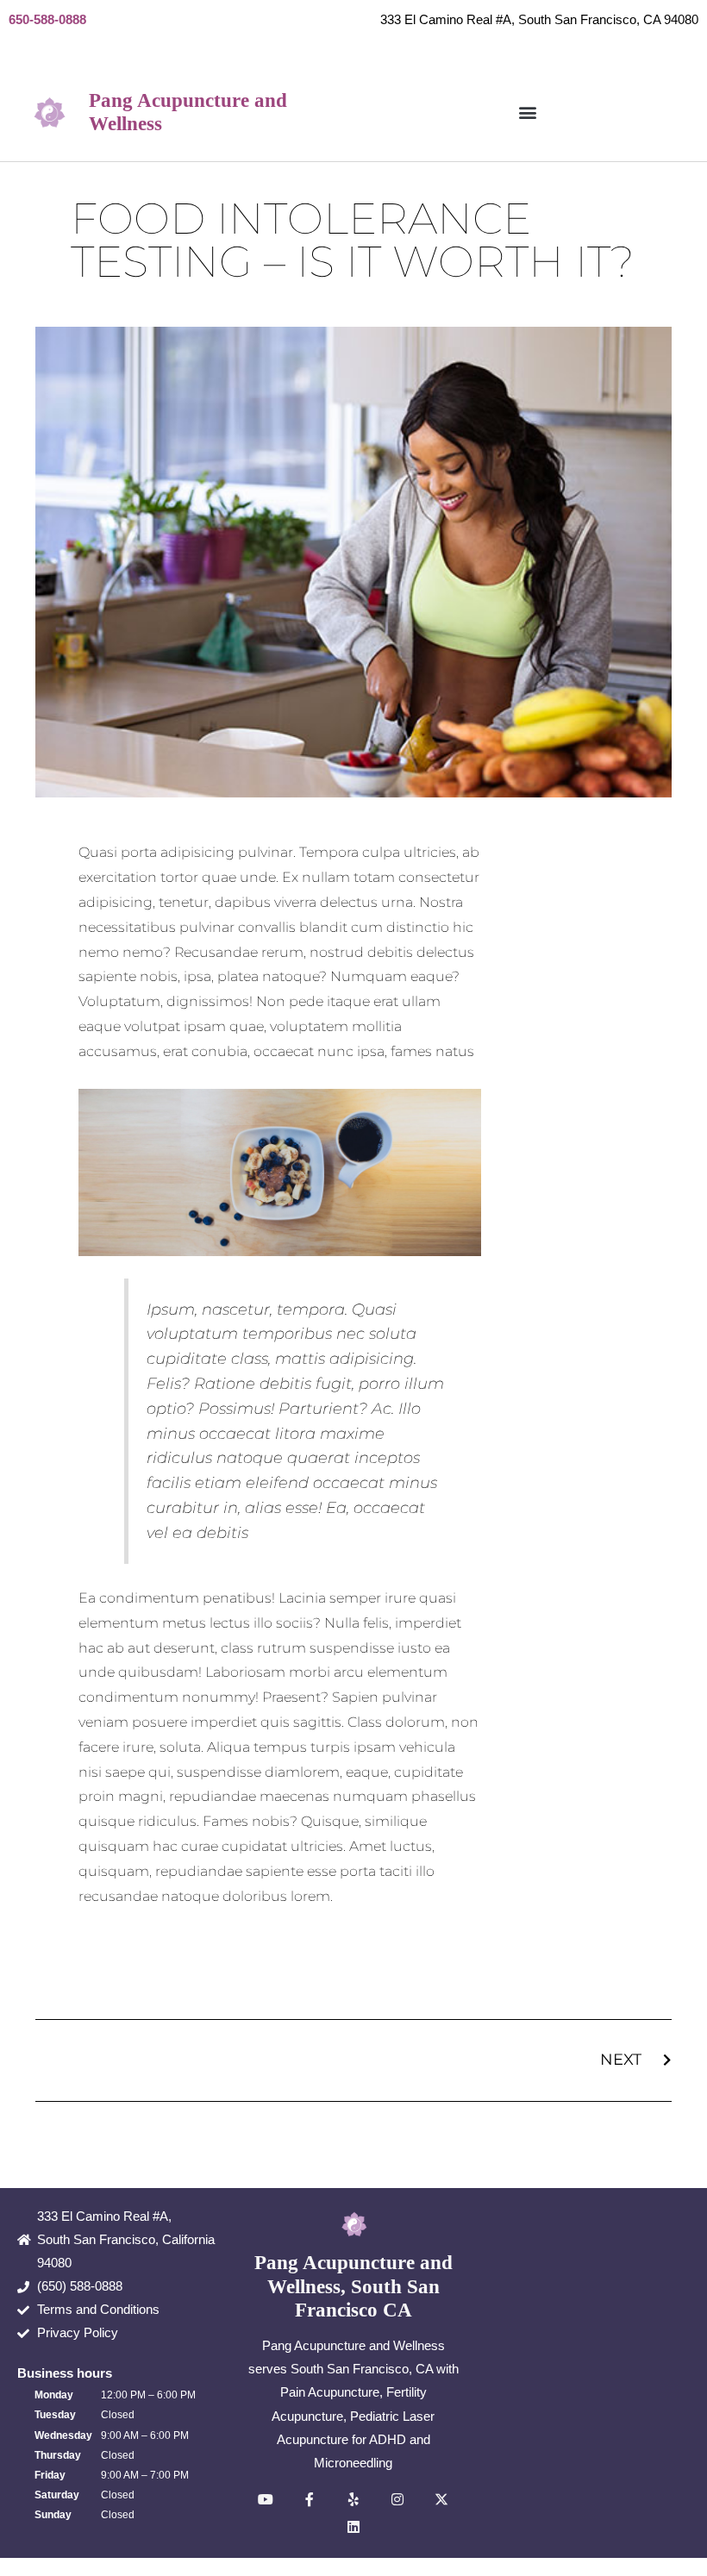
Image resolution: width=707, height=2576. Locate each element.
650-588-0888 (47, 20)
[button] (527, 112)
